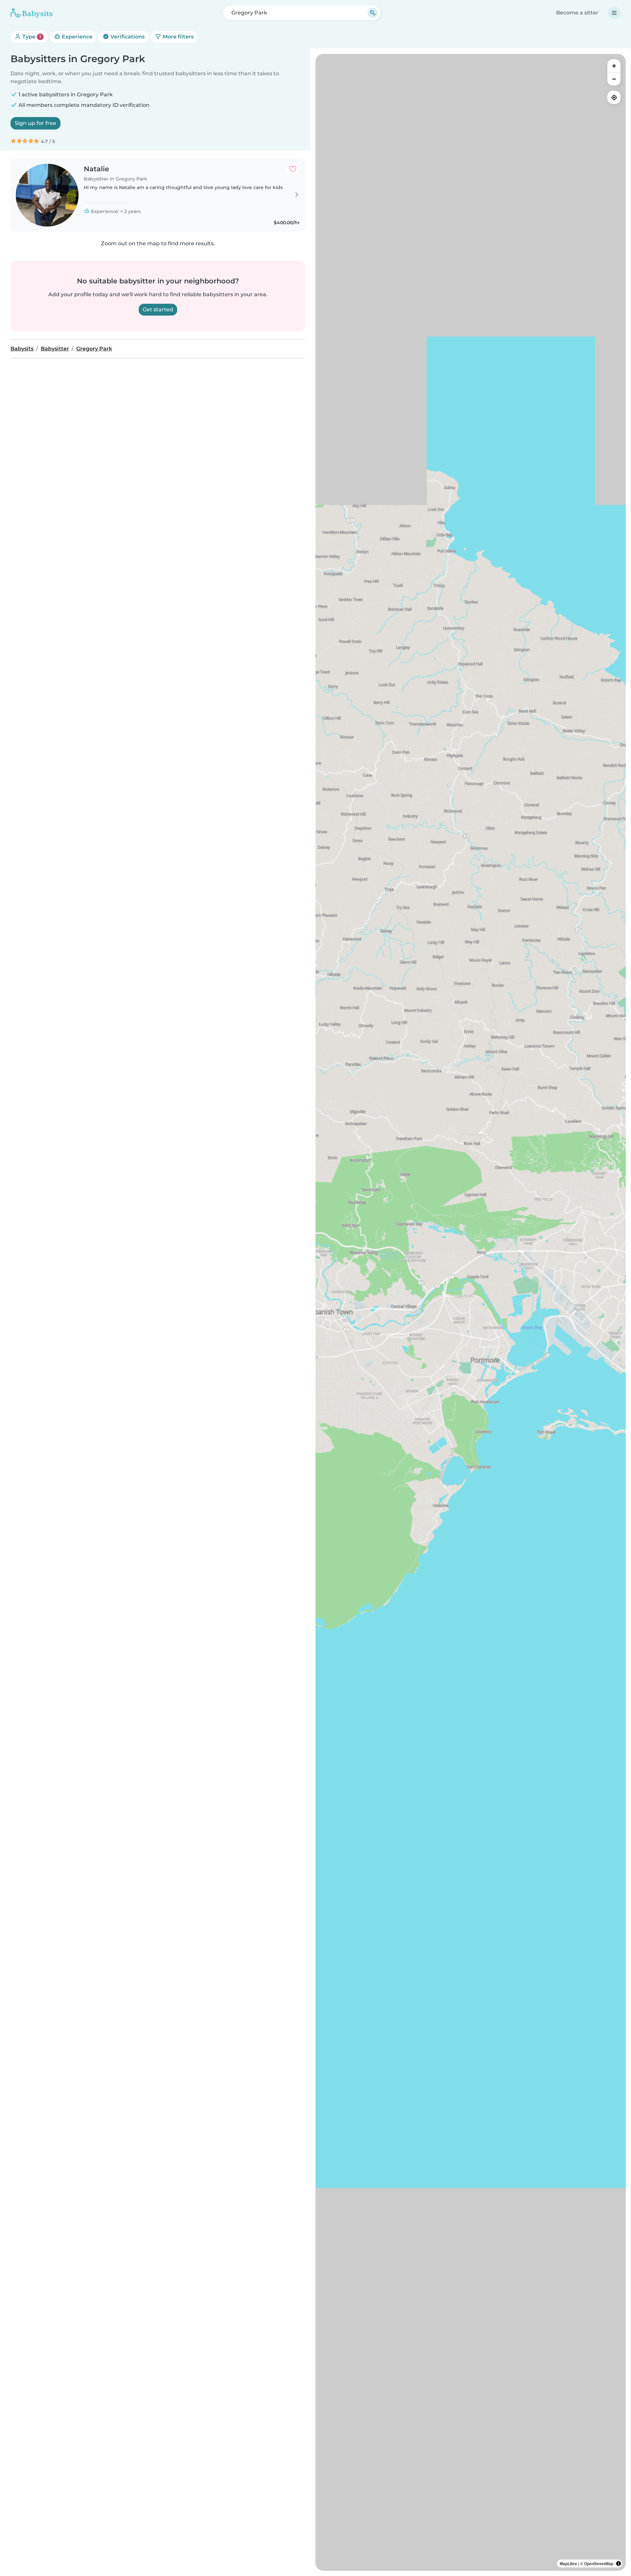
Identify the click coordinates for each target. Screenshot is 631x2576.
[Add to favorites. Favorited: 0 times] (293, 169)
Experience (76, 37)
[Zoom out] (614, 79)
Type (31, 37)
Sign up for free (35, 123)
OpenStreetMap (599, 2564)
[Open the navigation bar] (614, 13)
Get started (158, 310)
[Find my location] (614, 97)
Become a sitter (577, 13)
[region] (471, 1312)
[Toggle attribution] (619, 2564)
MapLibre (568, 2564)
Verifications (127, 37)
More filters (177, 37)
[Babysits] (32, 13)
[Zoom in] (614, 66)
